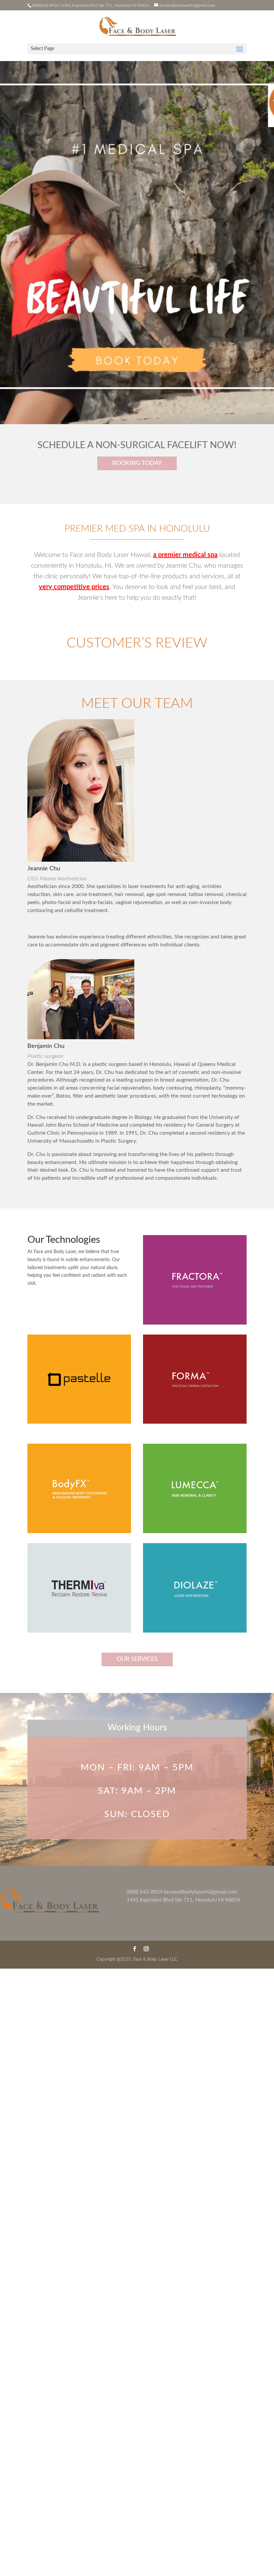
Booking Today (137, 463)
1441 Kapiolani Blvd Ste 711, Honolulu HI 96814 (183, 1900)
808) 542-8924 (145, 1892)
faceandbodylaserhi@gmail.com (201, 1892)
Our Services (137, 1659)
